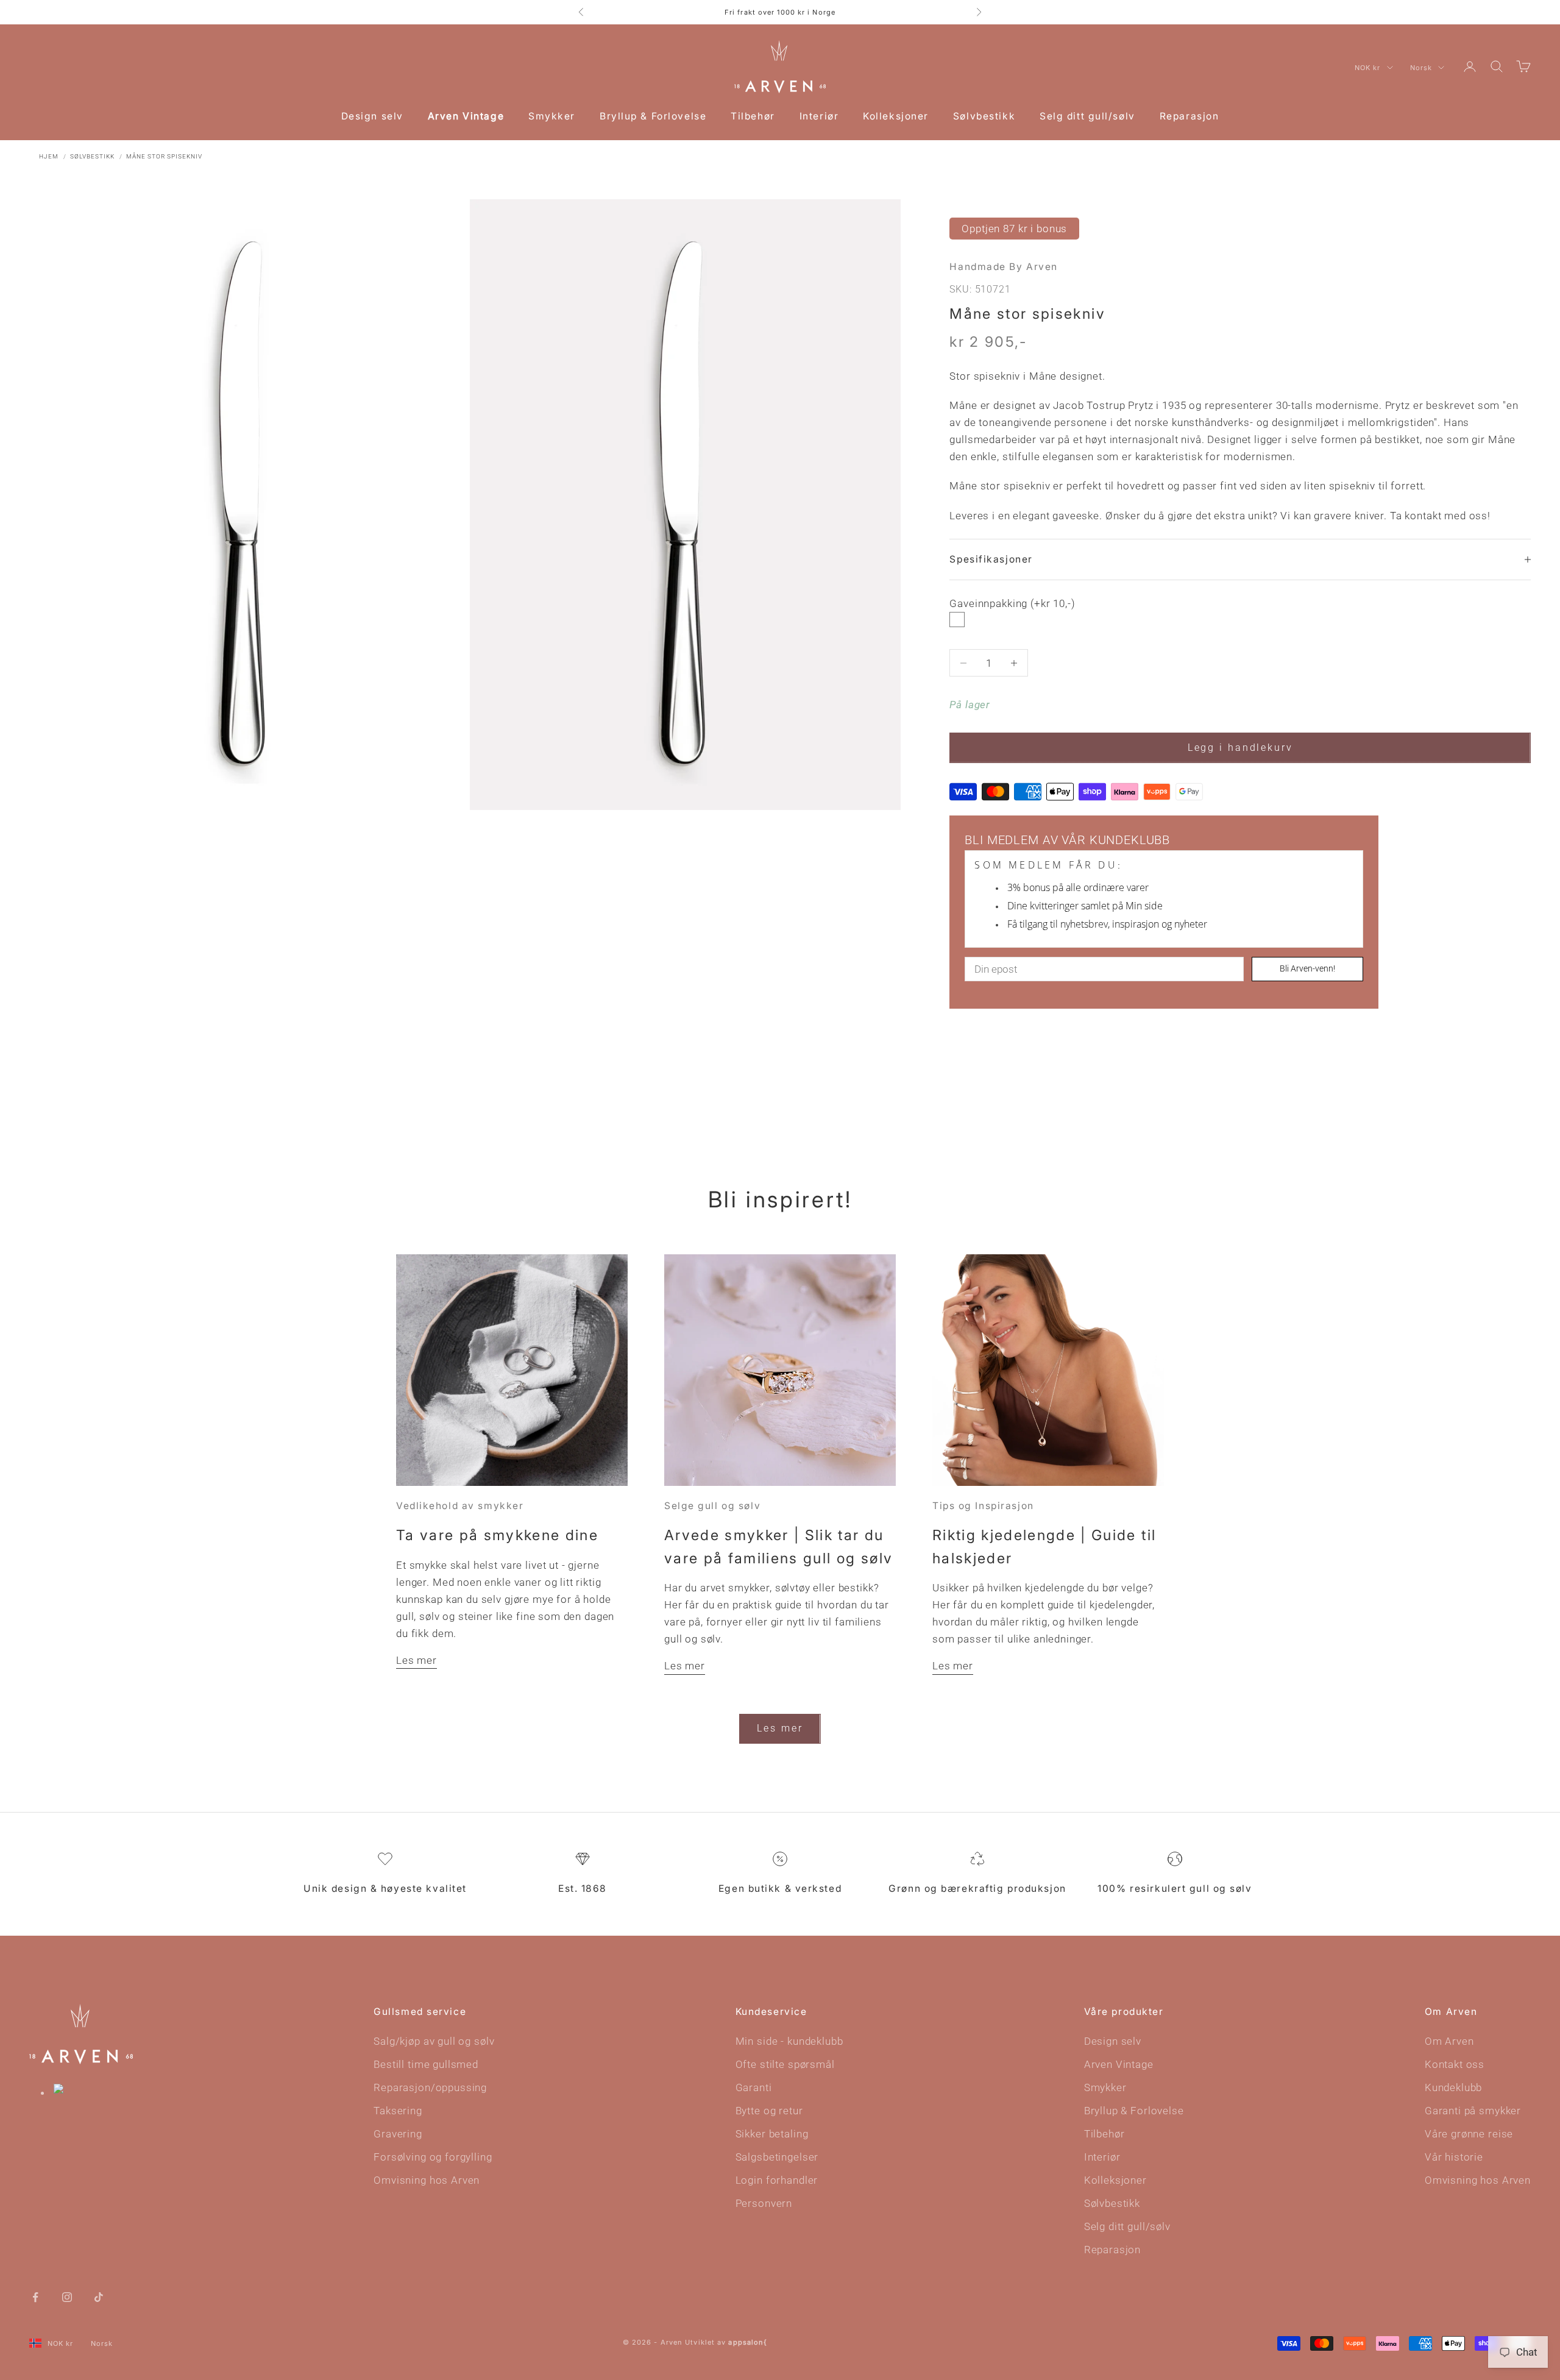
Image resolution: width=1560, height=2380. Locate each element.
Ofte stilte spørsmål (785, 2064)
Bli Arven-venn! (1307, 968)
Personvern (764, 2203)
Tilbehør (753, 116)
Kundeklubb (1454, 2087)
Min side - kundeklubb (789, 2041)
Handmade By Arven (1004, 267)
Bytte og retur (769, 2111)
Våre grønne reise (1469, 2134)
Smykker (552, 116)
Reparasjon (1189, 116)
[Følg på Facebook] (35, 2296)
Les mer (417, 1660)
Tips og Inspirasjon (983, 1506)
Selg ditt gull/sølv (1087, 116)
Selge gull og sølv (712, 1506)
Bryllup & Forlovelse (653, 116)
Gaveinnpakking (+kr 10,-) (1012, 603)
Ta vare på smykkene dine (497, 1535)
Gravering (398, 2134)
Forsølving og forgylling (433, 2157)
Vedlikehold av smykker (460, 1506)
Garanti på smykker (1473, 2111)
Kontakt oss (1455, 2064)
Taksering (398, 2111)
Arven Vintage (466, 116)
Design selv (372, 116)
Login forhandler (777, 2180)
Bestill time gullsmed (426, 2064)
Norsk (1421, 68)
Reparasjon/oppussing (430, 2087)
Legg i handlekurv (1240, 748)
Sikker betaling (772, 2134)
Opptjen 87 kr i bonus (1014, 229)
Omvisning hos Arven (427, 2180)
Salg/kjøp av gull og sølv (434, 2041)
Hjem (49, 156)
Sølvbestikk (984, 116)
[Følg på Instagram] (67, 2296)
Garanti (754, 2087)
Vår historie (1454, 2157)
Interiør (819, 116)
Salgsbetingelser (777, 2157)
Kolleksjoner (896, 116)
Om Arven (1449, 2041)
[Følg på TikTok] (99, 2296)
